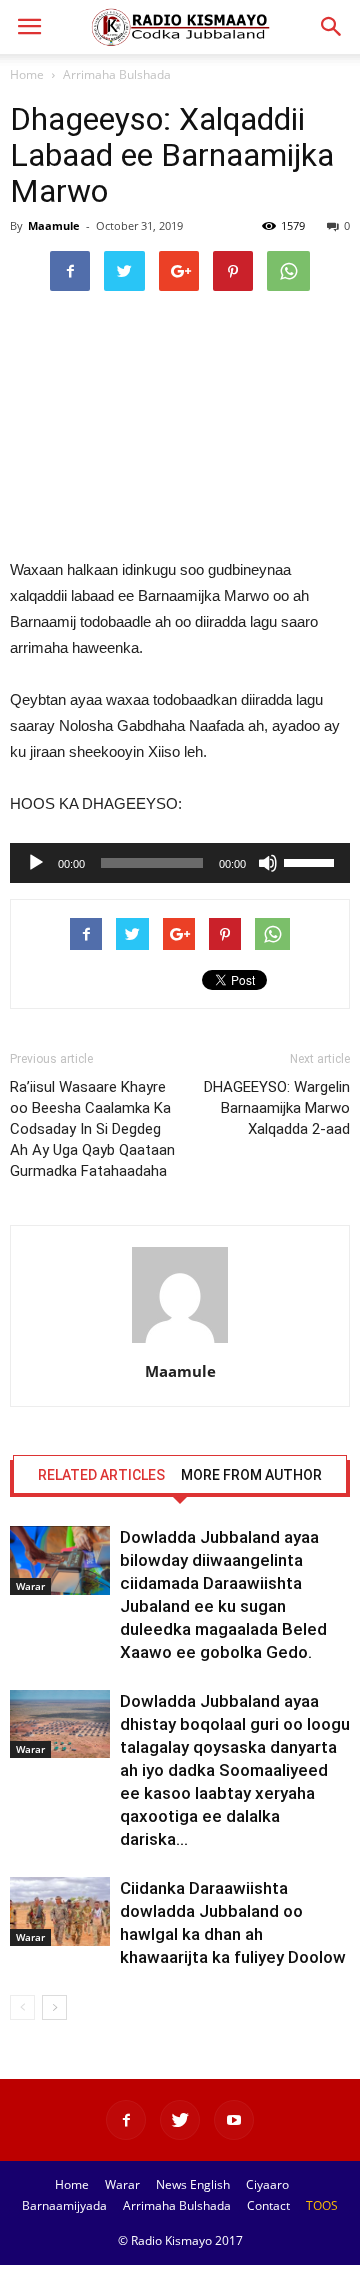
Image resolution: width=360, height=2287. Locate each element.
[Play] (36, 863)
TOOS (322, 2205)
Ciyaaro (267, 2184)
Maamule (54, 225)
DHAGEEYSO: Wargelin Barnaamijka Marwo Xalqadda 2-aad (277, 1108)
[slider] (312, 861)
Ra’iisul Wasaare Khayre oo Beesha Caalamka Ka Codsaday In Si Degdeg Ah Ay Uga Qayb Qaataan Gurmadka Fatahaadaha (92, 1129)
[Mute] (268, 863)
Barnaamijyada (64, 2205)
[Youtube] (234, 2120)
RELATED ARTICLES (101, 1475)
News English (193, 2184)
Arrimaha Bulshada (117, 74)
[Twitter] (180, 2120)
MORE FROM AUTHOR (251, 1475)
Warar (30, 1586)
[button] (332, 27)
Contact (268, 2205)
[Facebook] (126, 2120)
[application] (180, 863)
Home (27, 74)
